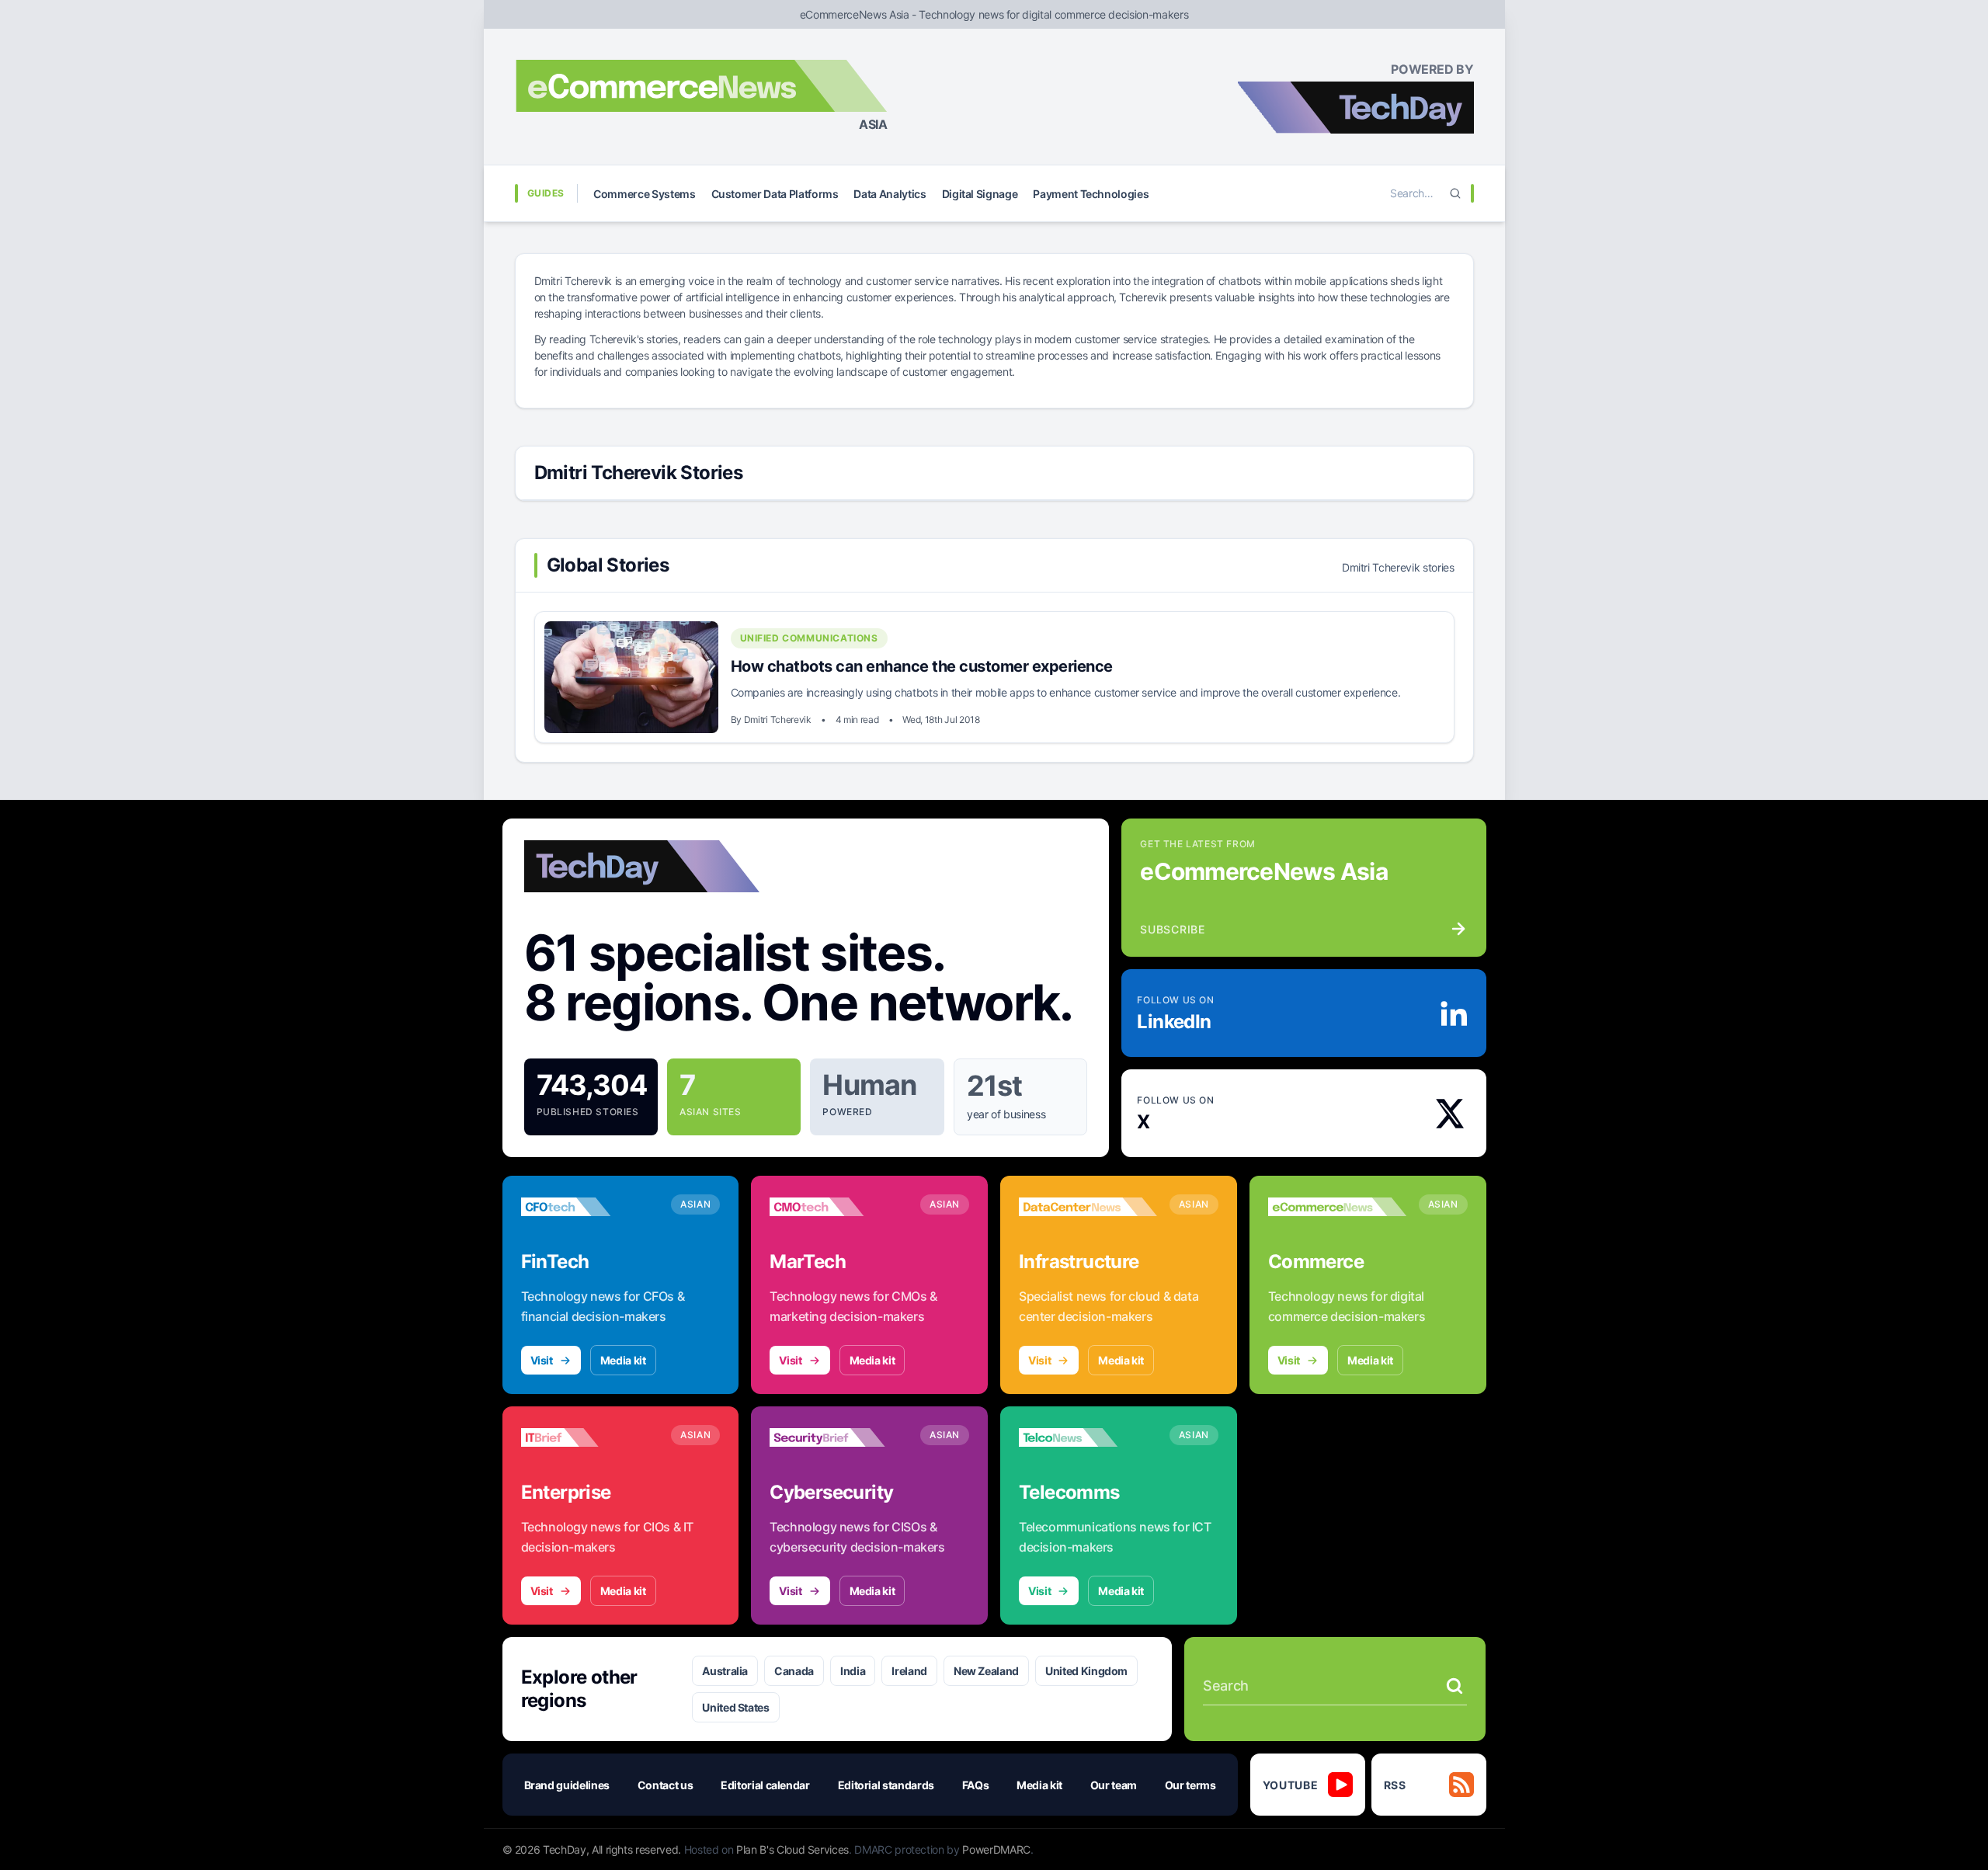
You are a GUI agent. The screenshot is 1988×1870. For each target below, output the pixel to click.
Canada (794, 1671)
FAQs (976, 1785)
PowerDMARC (996, 1849)
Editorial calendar (765, 1785)
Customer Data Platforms (775, 194)
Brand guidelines (567, 1785)
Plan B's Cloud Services (792, 1849)
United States (735, 1707)
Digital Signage (980, 194)
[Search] (1455, 193)
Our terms (1190, 1785)
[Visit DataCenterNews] (1088, 1207)
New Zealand (986, 1671)
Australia (725, 1671)
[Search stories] (1455, 1686)
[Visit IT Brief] (590, 1437)
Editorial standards (886, 1785)
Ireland (909, 1671)
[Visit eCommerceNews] (1337, 1207)
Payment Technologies (1091, 194)
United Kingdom (1086, 1671)
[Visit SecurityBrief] (839, 1437)
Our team (1114, 1785)
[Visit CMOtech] (839, 1207)
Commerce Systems (644, 194)
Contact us (666, 1785)
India (853, 1671)
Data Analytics (890, 194)
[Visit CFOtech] (590, 1207)
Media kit (623, 1360)
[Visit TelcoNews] (1088, 1437)
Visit (542, 1360)
